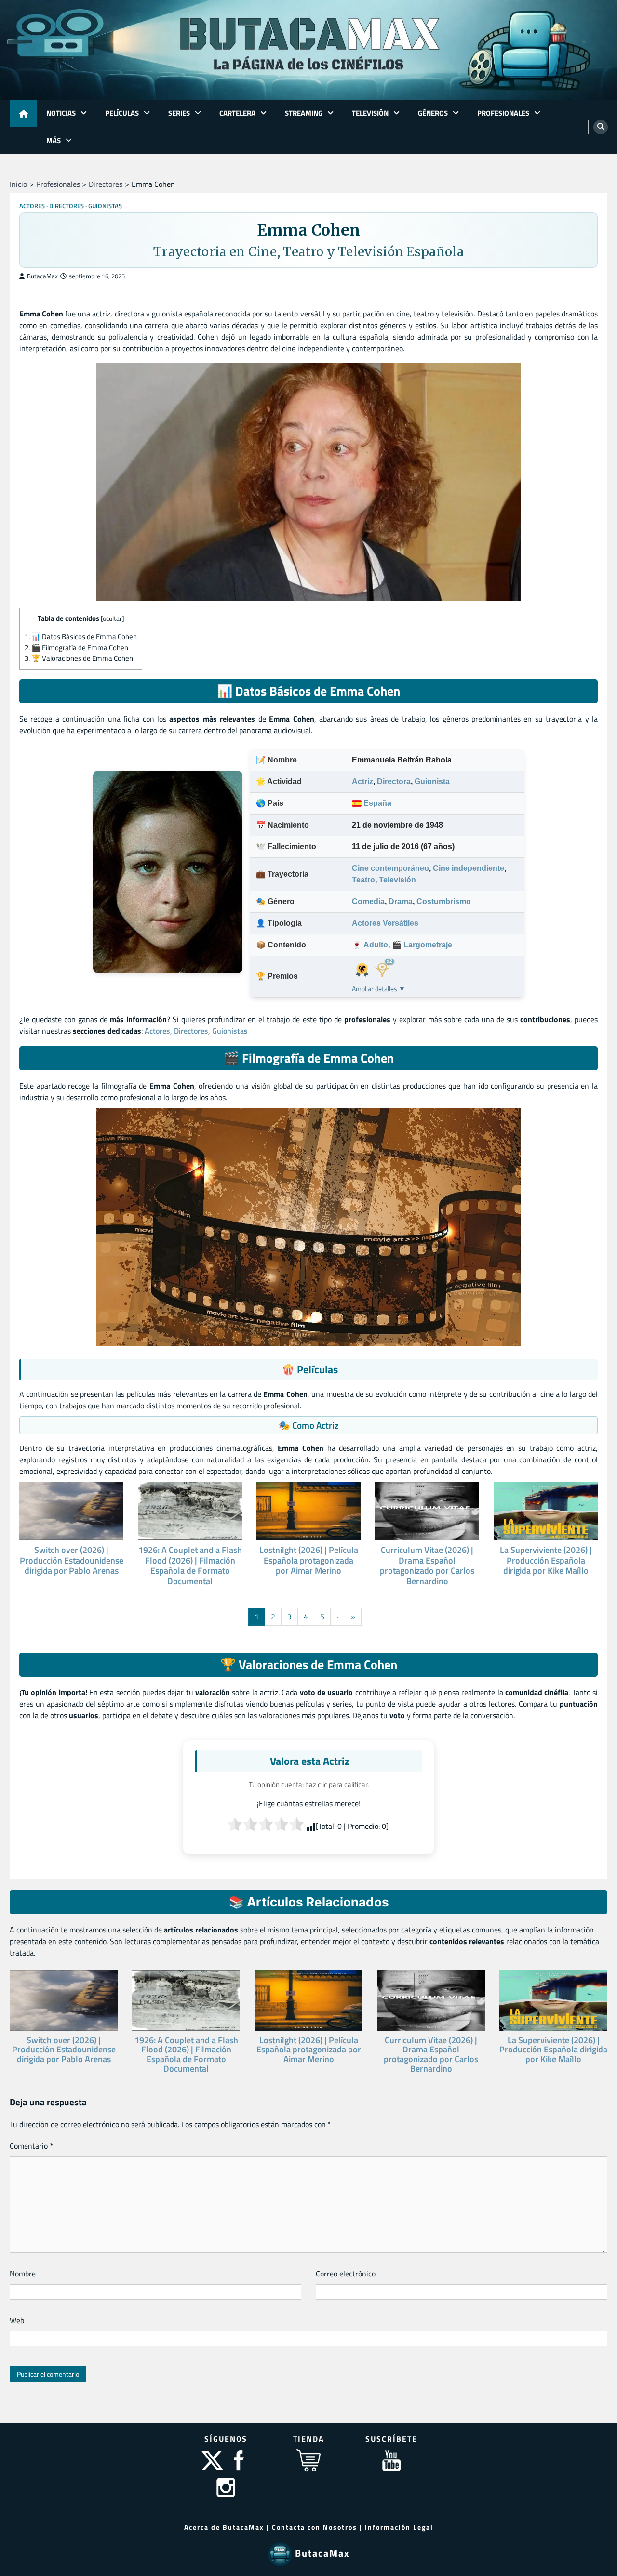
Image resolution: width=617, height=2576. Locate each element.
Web (17, 2320)
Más (54, 140)
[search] (601, 127)
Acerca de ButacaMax (224, 2527)
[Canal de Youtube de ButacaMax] (391, 2470)
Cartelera (237, 113)
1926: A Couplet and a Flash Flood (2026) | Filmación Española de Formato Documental (190, 1565)
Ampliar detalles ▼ (379, 989)
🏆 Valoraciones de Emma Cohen (79, 658)
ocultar (112, 618)
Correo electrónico (346, 2274)
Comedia (368, 901)
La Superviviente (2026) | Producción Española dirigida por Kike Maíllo (546, 1560)
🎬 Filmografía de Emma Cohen (76, 648)
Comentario (31, 2146)
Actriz (362, 782)
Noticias (61, 113)
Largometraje (428, 945)
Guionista (432, 782)
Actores (32, 206)
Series (179, 113)
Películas (122, 113)
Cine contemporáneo (390, 868)
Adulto (376, 945)
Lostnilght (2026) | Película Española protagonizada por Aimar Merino (309, 1560)
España (376, 803)
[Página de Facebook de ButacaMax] (239, 2470)
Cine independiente (469, 868)
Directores (67, 206)
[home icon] (23, 113)
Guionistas (105, 206)
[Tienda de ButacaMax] (308, 2470)
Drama (401, 901)
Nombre (23, 2274)
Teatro (363, 880)
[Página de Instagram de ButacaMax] (226, 2497)
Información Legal (399, 2527)
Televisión (370, 113)
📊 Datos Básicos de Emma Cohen (81, 637)
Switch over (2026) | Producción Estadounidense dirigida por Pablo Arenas (72, 1560)
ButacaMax (42, 276)
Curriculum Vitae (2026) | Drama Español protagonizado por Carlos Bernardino (427, 1565)
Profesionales (503, 113)
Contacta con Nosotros (315, 2527)
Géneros (433, 113)
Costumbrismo (444, 901)
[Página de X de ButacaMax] (214, 2470)
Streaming (304, 113)
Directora (394, 782)
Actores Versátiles (385, 923)
